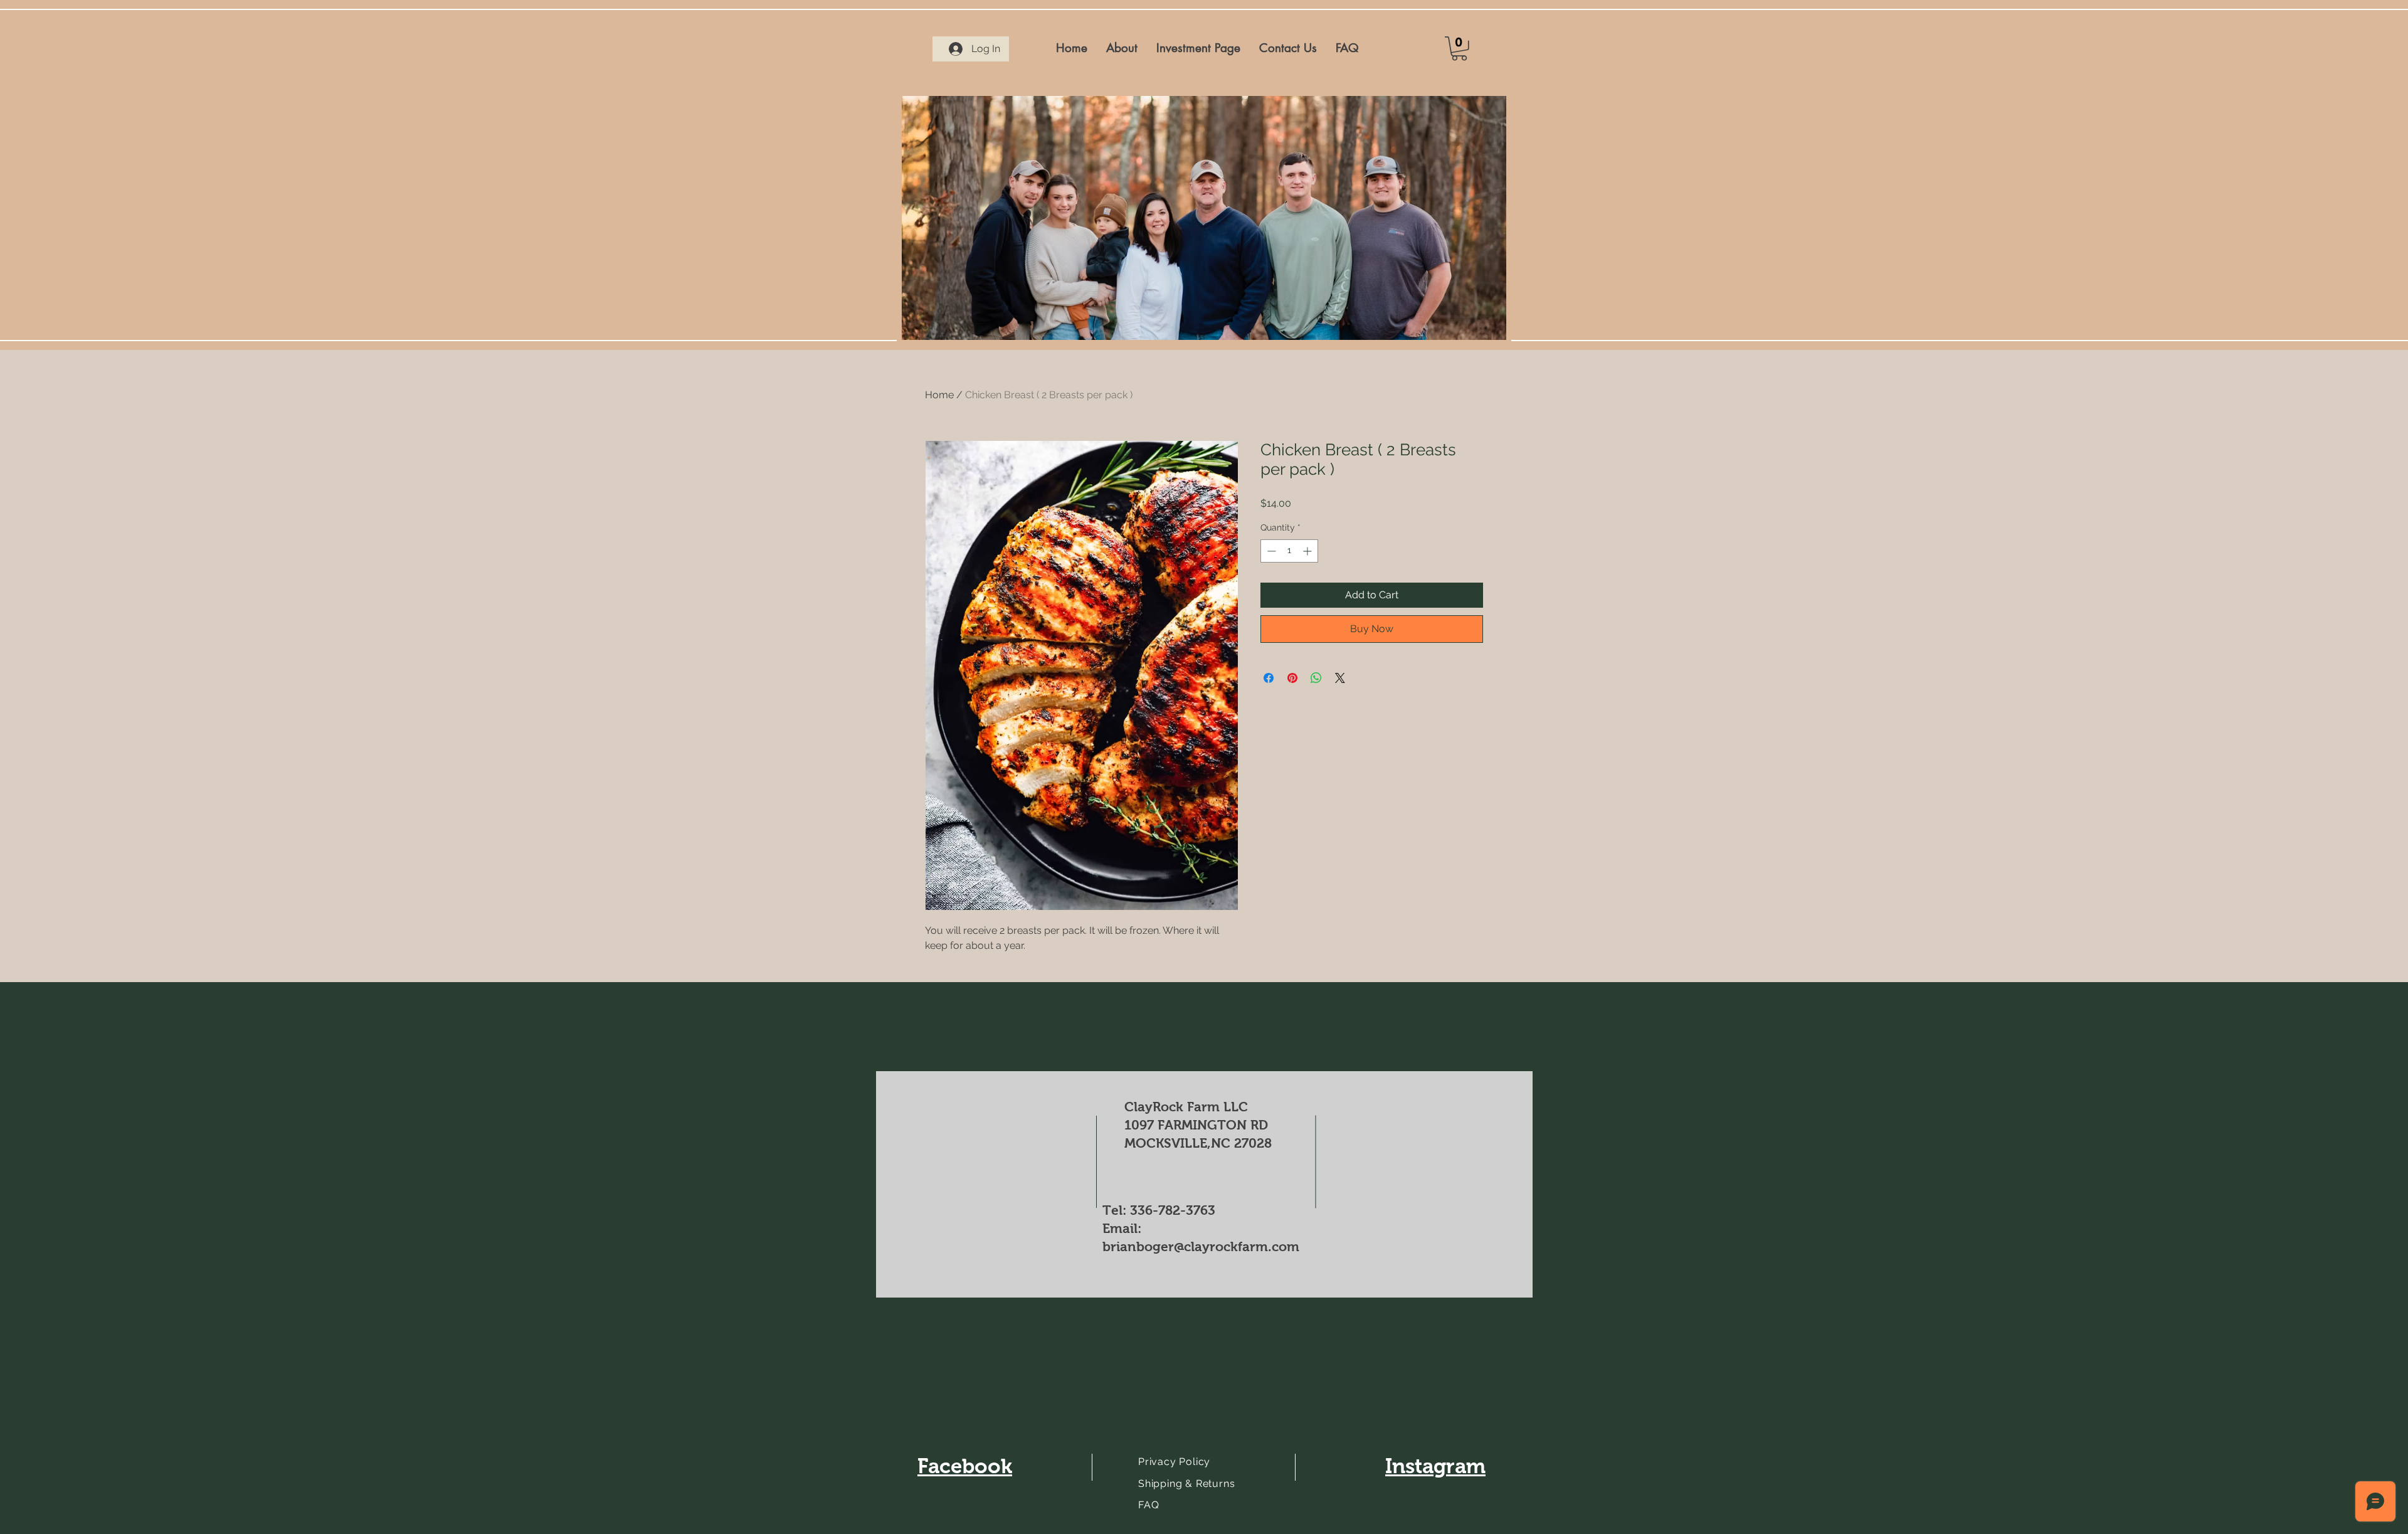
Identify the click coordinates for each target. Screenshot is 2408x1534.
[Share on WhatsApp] (1316, 678)
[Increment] (1308, 551)
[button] (1459, 49)
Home (939, 395)
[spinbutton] (1289, 551)
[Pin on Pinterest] (1292, 678)
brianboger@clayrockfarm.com (1201, 1246)
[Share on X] (1340, 678)
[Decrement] (1270, 551)
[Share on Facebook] (1269, 678)
